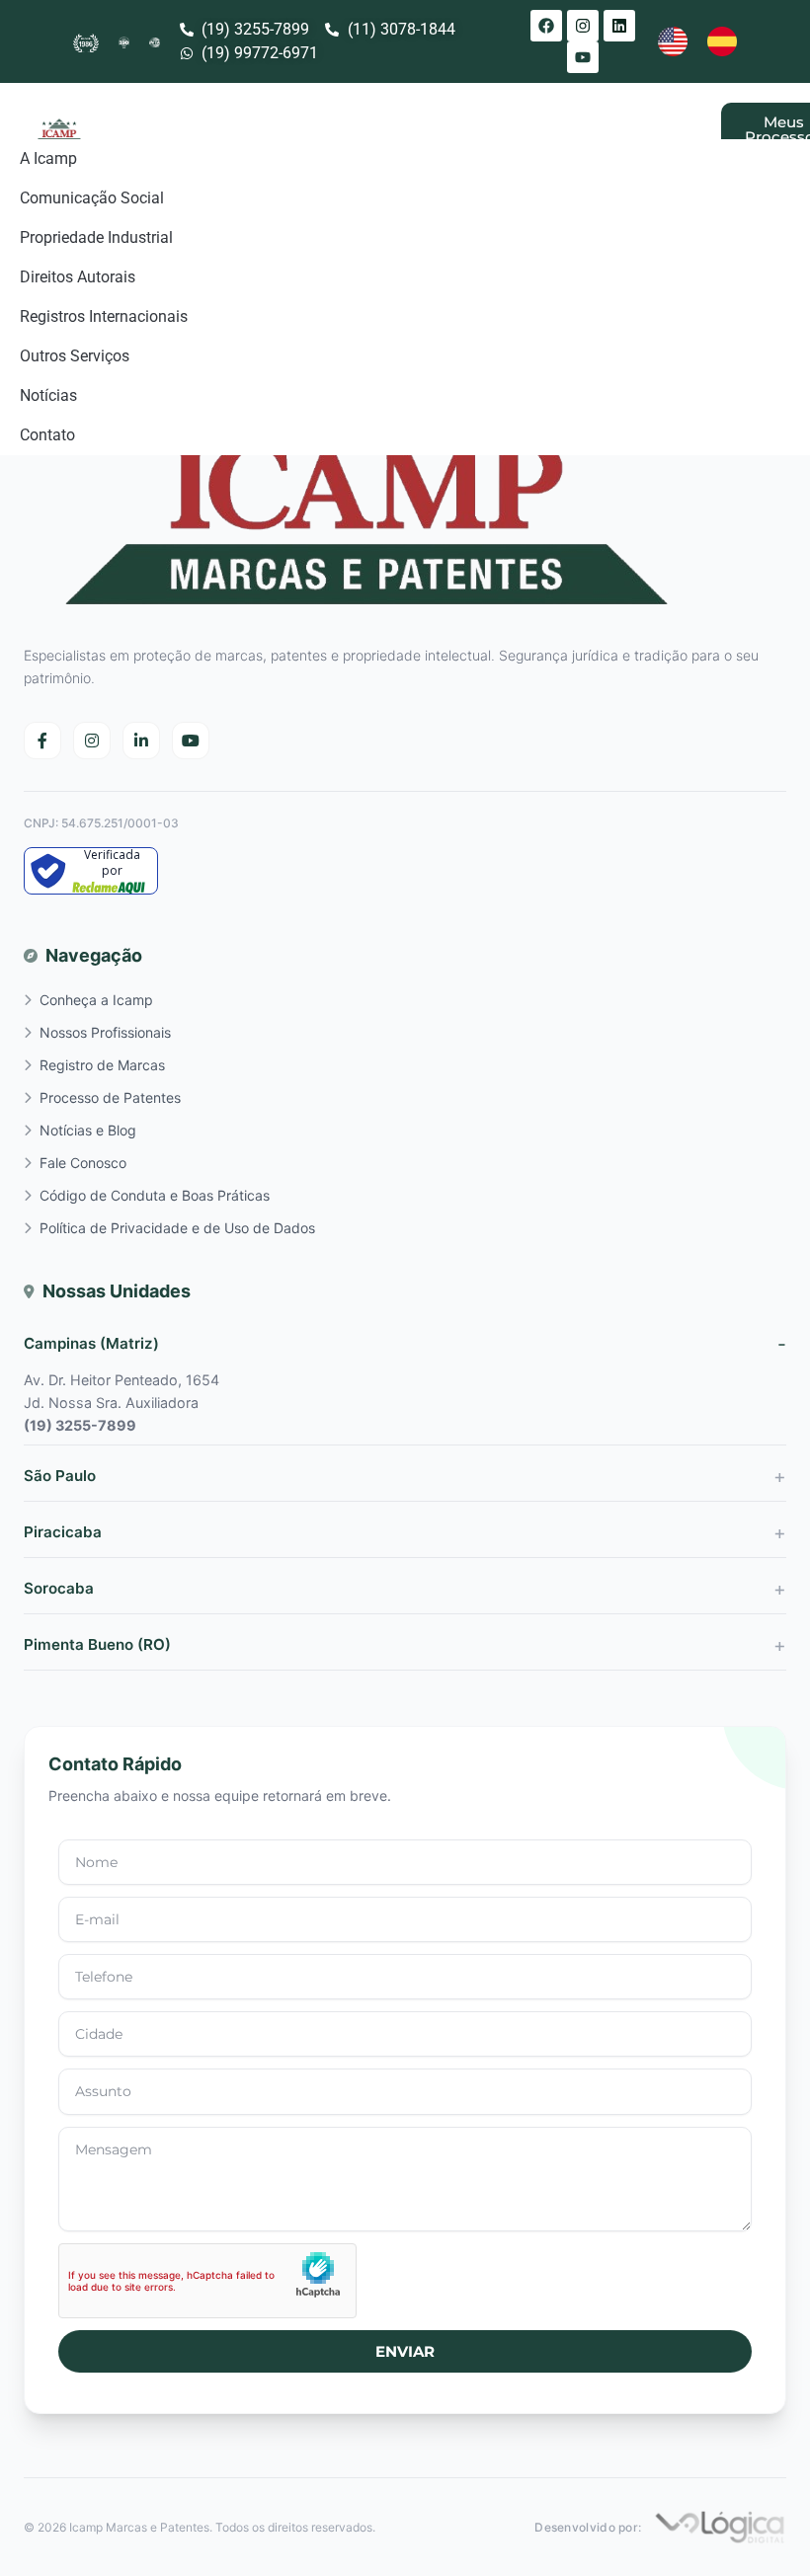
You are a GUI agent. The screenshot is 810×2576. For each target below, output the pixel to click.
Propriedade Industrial (96, 237)
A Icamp (48, 158)
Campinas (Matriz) (91, 1343)
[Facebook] (546, 26)
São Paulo (60, 1476)
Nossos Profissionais (105, 1032)
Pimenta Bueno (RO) (97, 1644)
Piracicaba (63, 1532)
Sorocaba (59, 1588)
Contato (47, 435)
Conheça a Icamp (96, 1000)
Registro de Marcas (102, 1065)
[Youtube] (583, 57)
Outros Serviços (75, 356)
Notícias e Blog (88, 1130)
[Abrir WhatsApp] (761, 2526)
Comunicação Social (92, 198)
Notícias (48, 395)
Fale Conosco (83, 1163)
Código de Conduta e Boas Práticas (155, 1195)
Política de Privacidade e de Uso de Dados (177, 1228)
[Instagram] (583, 26)
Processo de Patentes (110, 1097)
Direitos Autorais (78, 277)
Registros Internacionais (104, 316)
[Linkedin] (619, 26)
